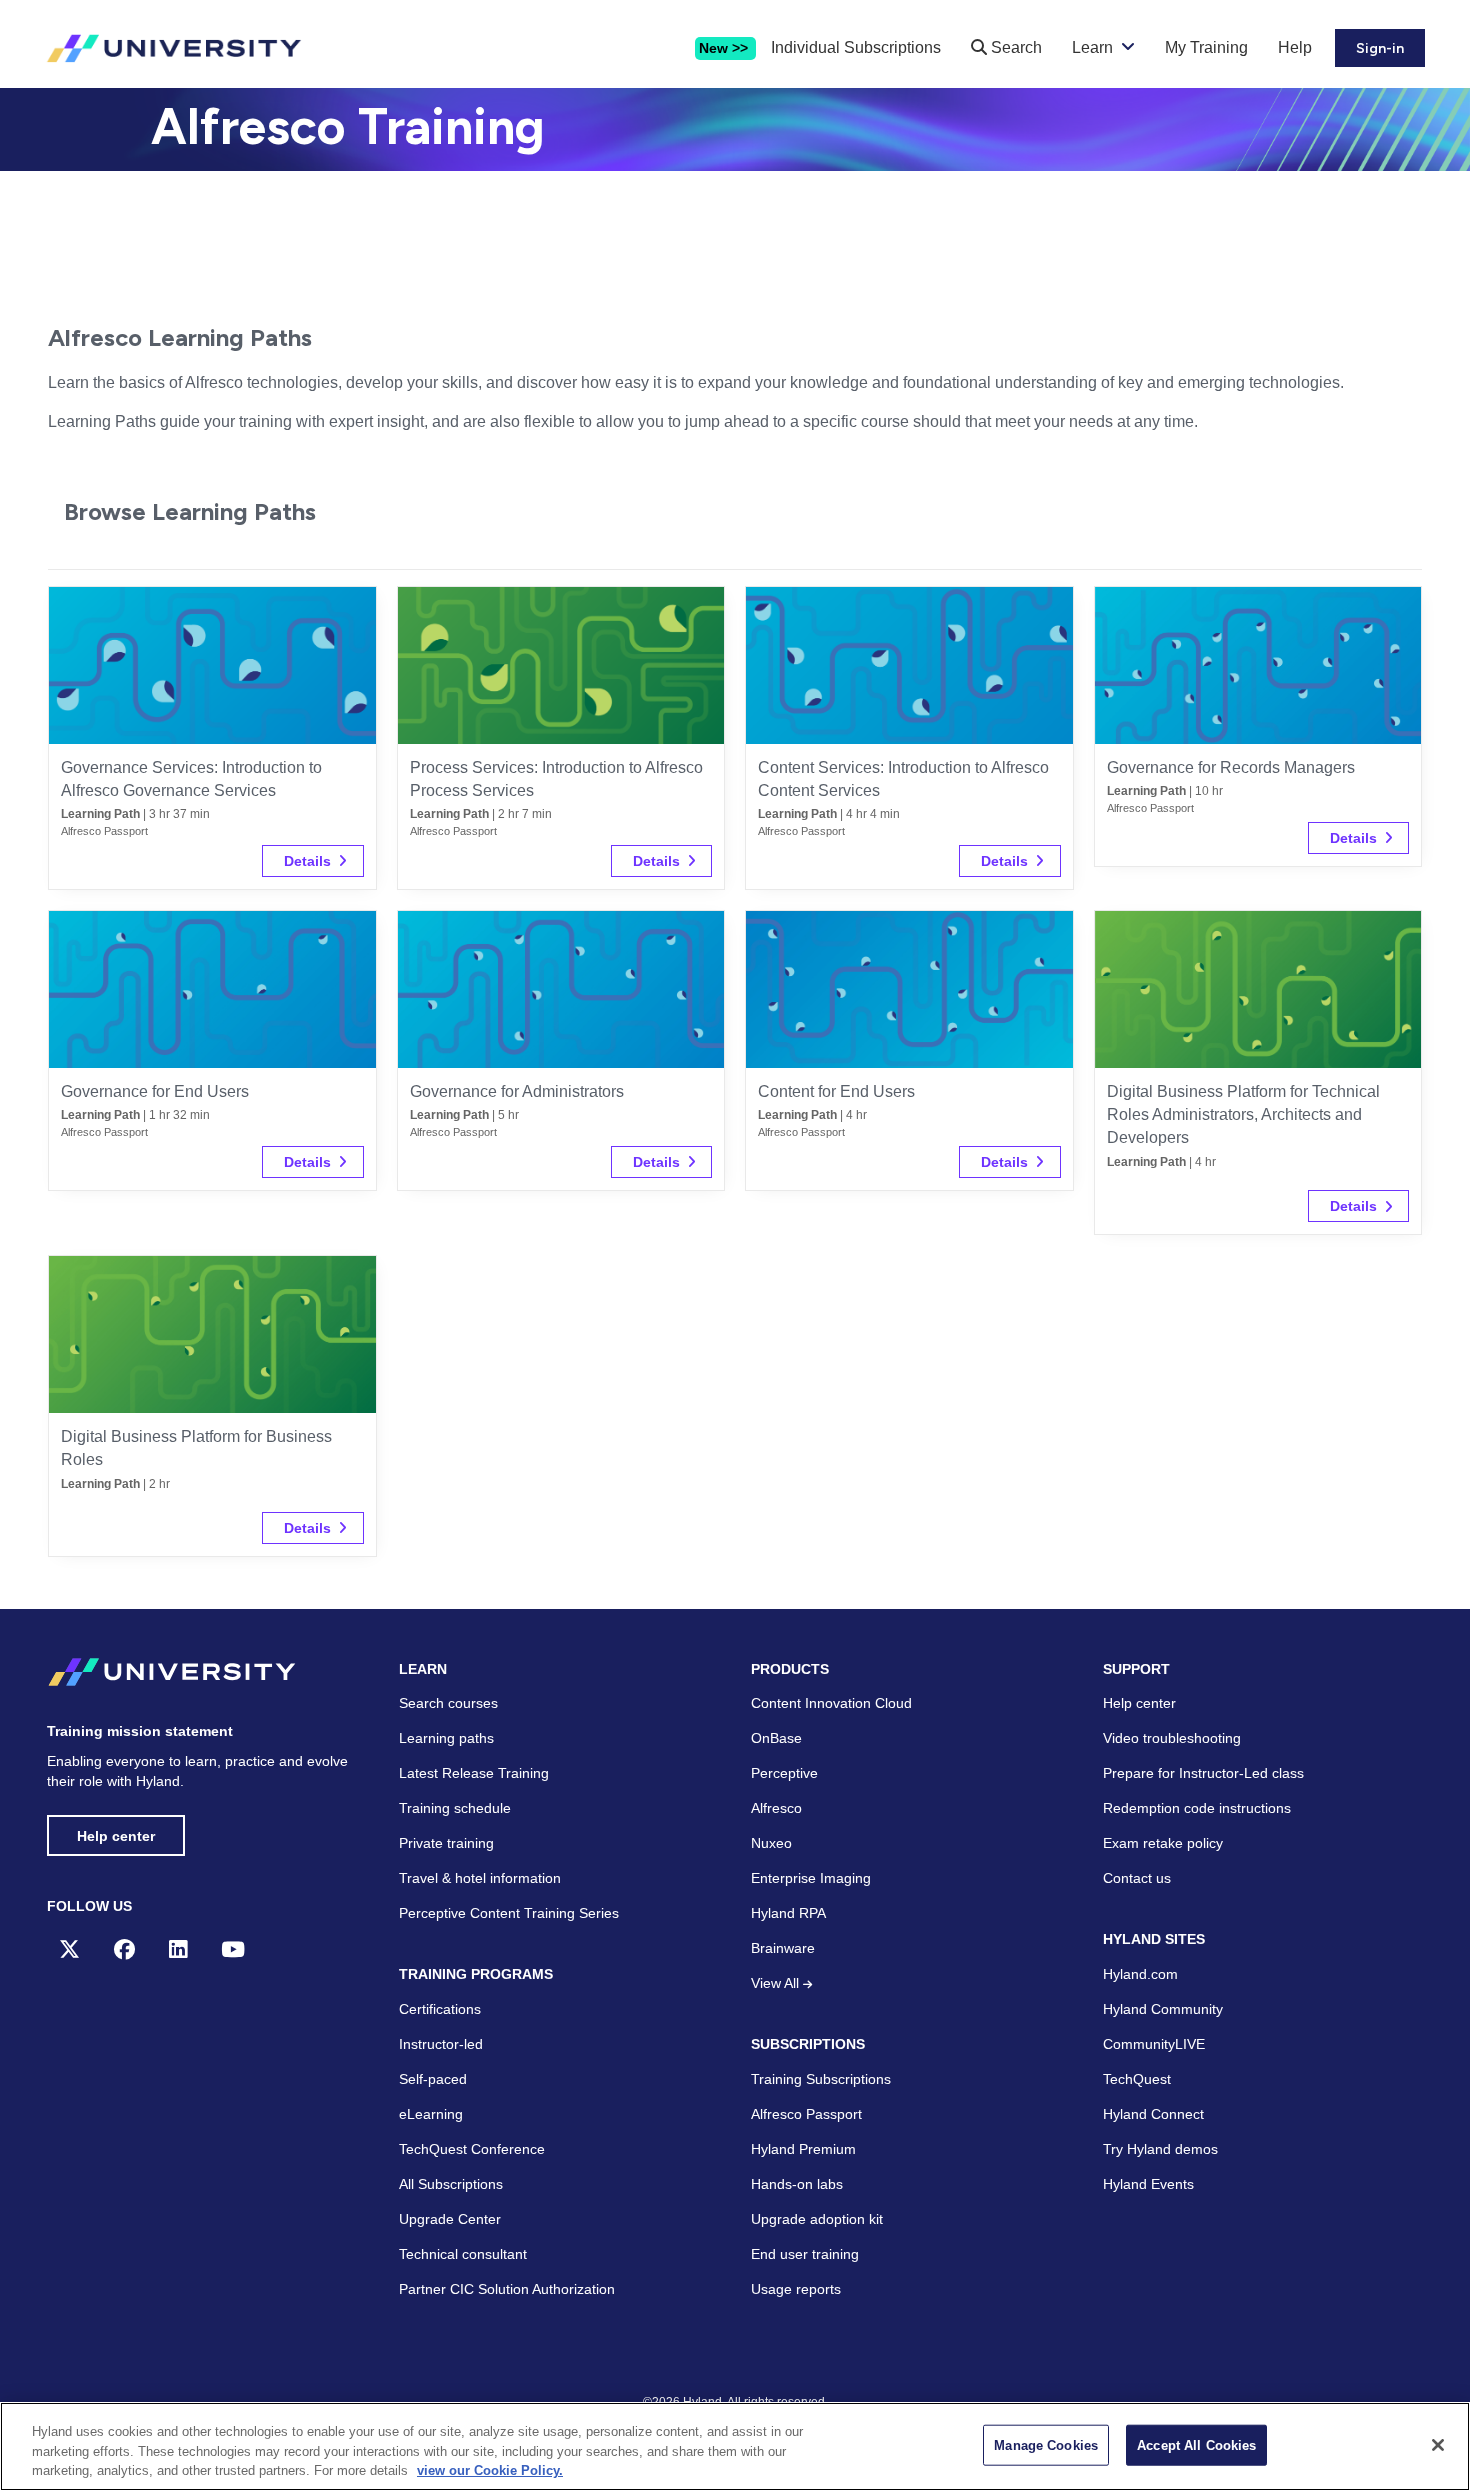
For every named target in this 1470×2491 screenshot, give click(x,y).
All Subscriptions (451, 2184)
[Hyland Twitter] (69, 1949)
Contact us (1137, 1878)
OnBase (776, 1738)
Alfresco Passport (806, 2114)
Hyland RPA (788, 1913)
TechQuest (1137, 2079)
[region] (735, 2446)
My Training (1206, 47)
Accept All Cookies (1196, 2444)
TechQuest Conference (472, 2149)
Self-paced (433, 2079)
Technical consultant (463, 2254)
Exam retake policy (1163, 1843)
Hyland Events (1148, 2184)
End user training (805, 2254)
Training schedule (455, 1808)
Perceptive (784, 1773)
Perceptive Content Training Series (509, 1913)
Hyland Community (1163, 2009)
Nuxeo (771, 1843)
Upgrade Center (450, 2219)
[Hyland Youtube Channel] (233, 1949)
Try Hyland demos (1160, 2149)
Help (1295, 47)
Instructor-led (441, 2044)
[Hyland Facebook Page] (124, 1949)
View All (777, 1983)
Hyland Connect (1153, 2114)
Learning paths (446, 1738)
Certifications (440, 2009)
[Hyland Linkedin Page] (178, 1949)
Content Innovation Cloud (831, 1703)
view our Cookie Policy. (490, 2470)
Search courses (448, 1703)
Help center (116, 1836)
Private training (446, 1843)
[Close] (1438, 2445)
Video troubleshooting (1172, 1738)
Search (1014, 47)
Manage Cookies (1046, 2444)
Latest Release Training (474, 1773)
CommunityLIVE (1154, 2044)
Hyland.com (1140, 1974)
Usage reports (796, 2289)
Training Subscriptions (821, 2079)
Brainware (783, 1948)
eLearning (431, 2114)
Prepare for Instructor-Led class (1203, 1773)
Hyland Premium (803, 2149)
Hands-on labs (797, 2184)
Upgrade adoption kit (817, 2219)
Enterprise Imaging (811, 1878)
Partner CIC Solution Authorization (507, 2289)
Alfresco (776, 1808)
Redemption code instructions (1197, 1808)
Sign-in (1380, 48)
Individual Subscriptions (856, 47)
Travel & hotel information (480, 1878)
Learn (1092, 47)
